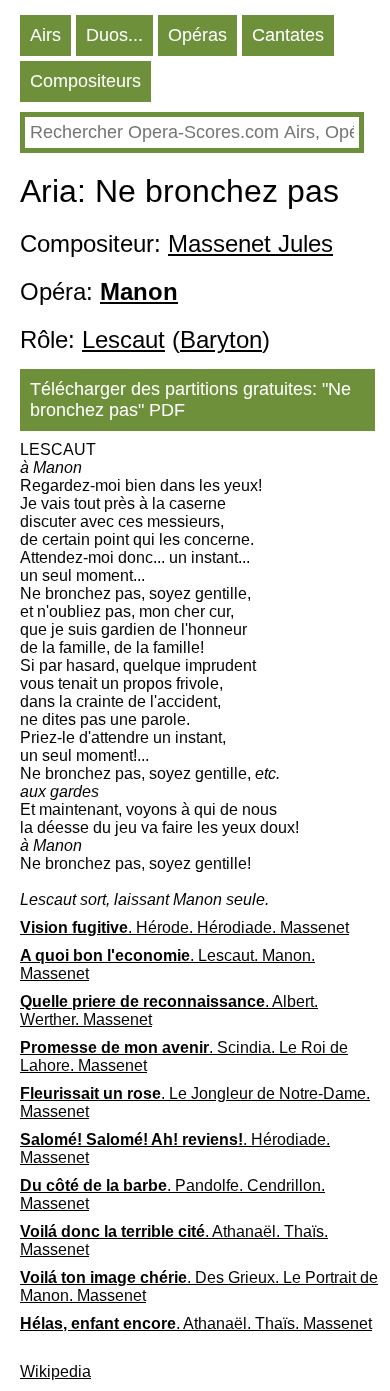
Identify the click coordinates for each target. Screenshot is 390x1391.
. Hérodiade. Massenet (175, 1148)
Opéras (197, 35)
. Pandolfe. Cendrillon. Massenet (172, 1194)
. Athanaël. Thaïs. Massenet (174, 1240)
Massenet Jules (250, 243)
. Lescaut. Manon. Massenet (167, 964)
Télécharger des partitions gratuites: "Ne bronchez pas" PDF (190, 399)
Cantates (288, 35)
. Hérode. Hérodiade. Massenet (184, 927)
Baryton (221, 339)
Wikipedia (55, 1371)
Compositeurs (85, 81)
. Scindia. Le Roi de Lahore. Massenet (184, 1056)
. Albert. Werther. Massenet (169, 1010)
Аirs (45, 35)
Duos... (114, 35)
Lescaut (123, 339)
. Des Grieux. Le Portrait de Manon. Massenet (199, 1286)
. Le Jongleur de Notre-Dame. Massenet (195, 1102)
